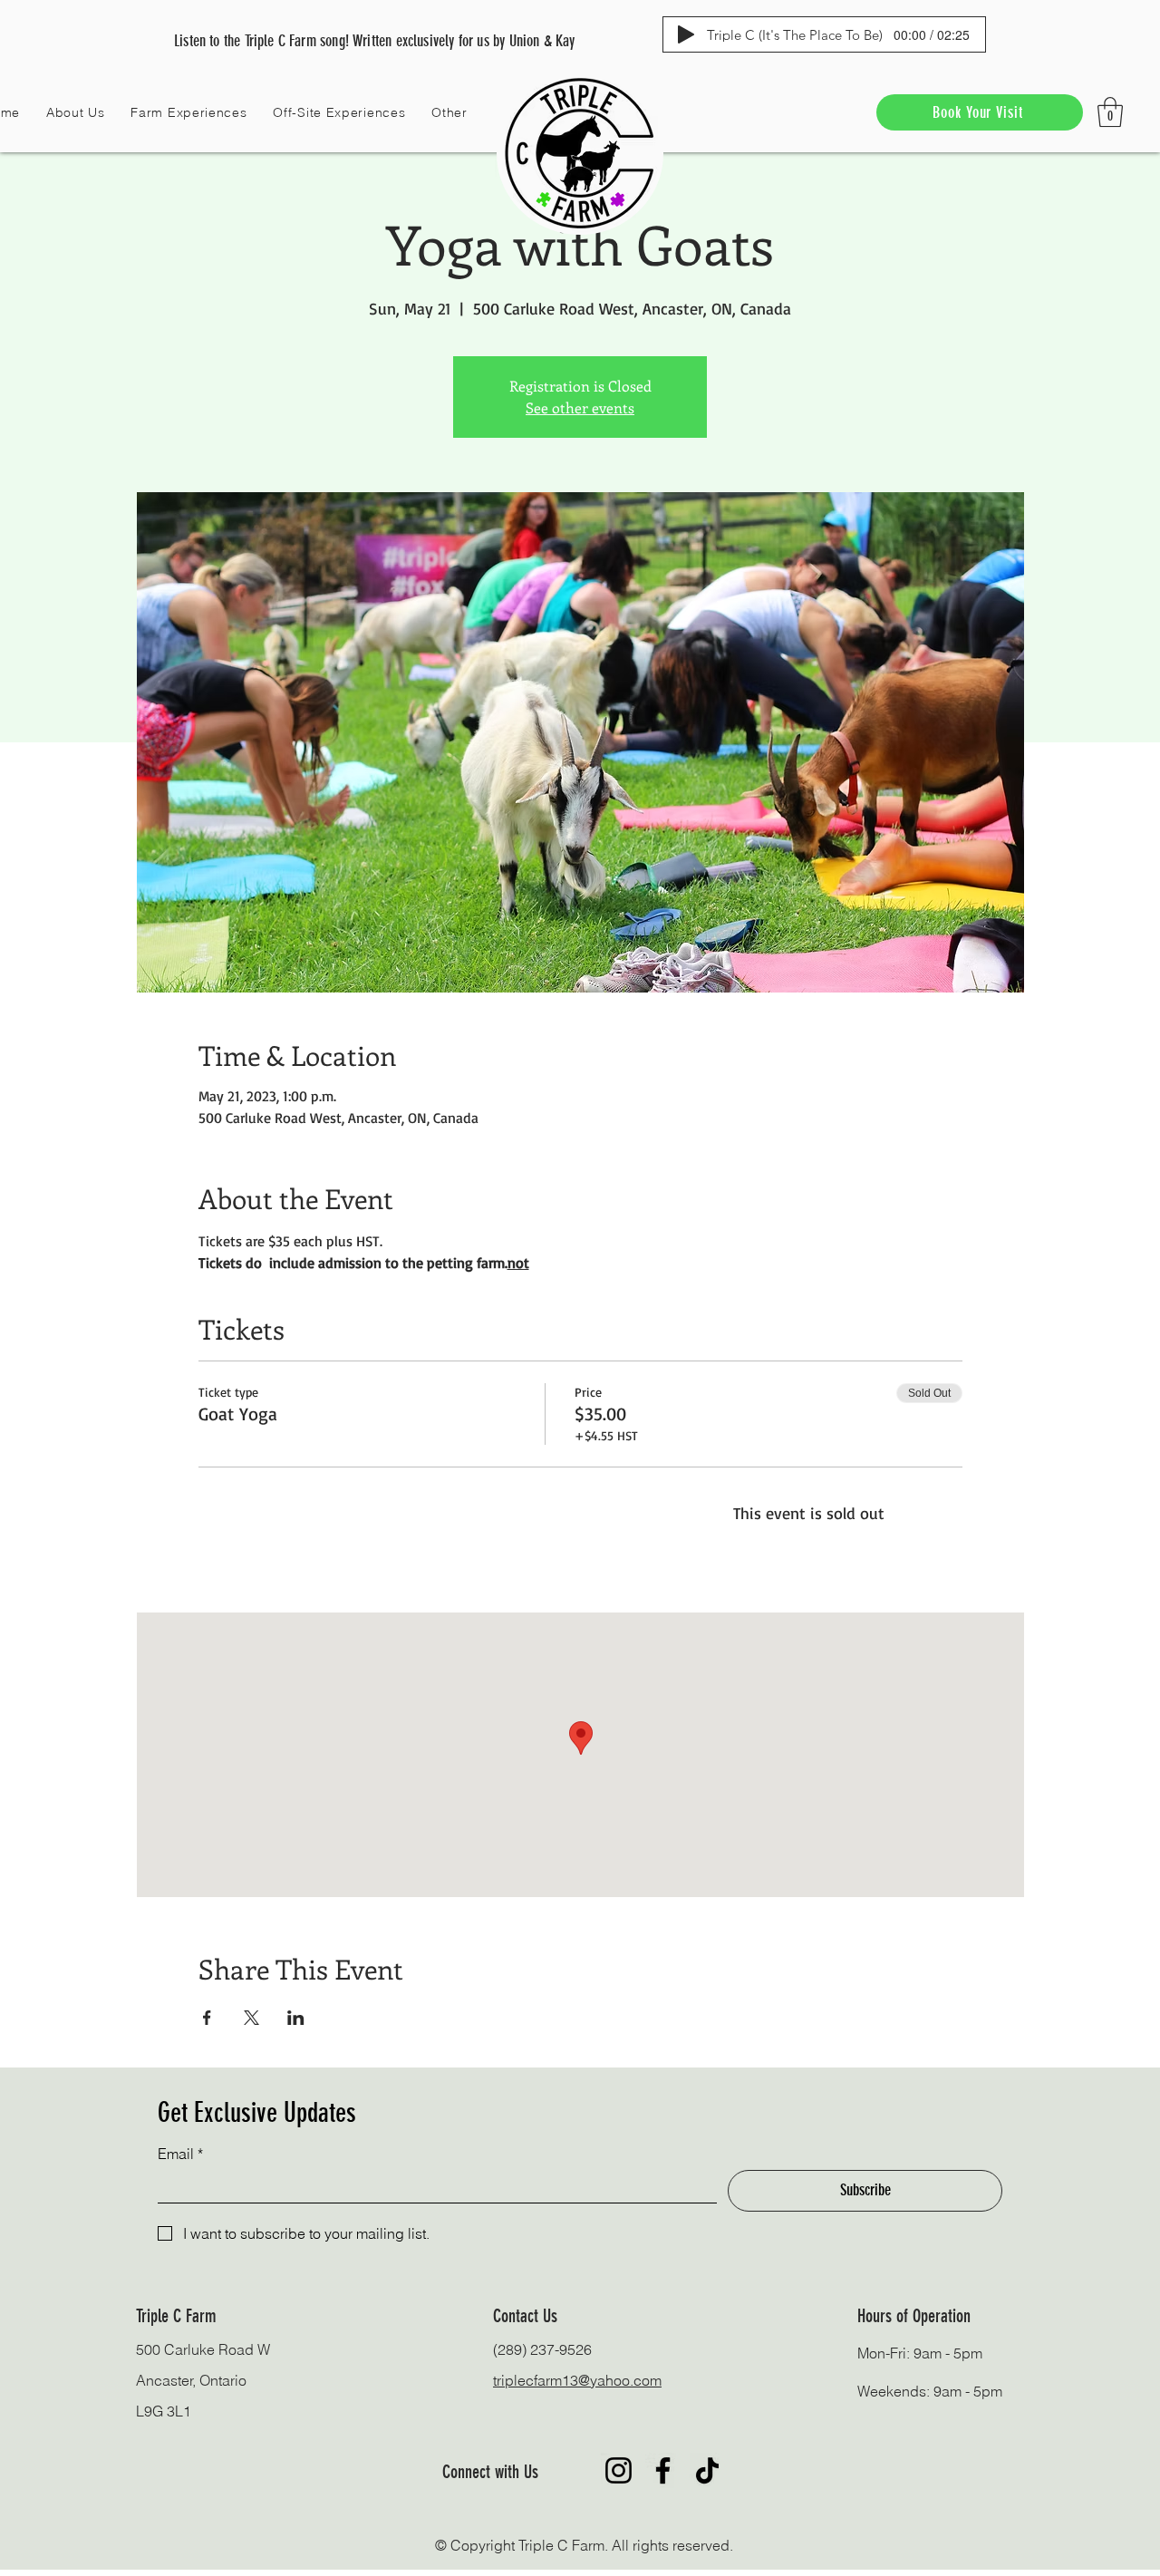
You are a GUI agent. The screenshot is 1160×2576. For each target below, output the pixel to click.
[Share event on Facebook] (207, 2018)
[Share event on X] (251, 2018)
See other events (580, 407)
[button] (76, 112)
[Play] (686, 34)
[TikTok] (707, 2470)
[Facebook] (663, 2470)
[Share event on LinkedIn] (296, 2018)
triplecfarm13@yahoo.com (577, 2380)
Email (180, 2154)
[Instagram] (619, 2470)
